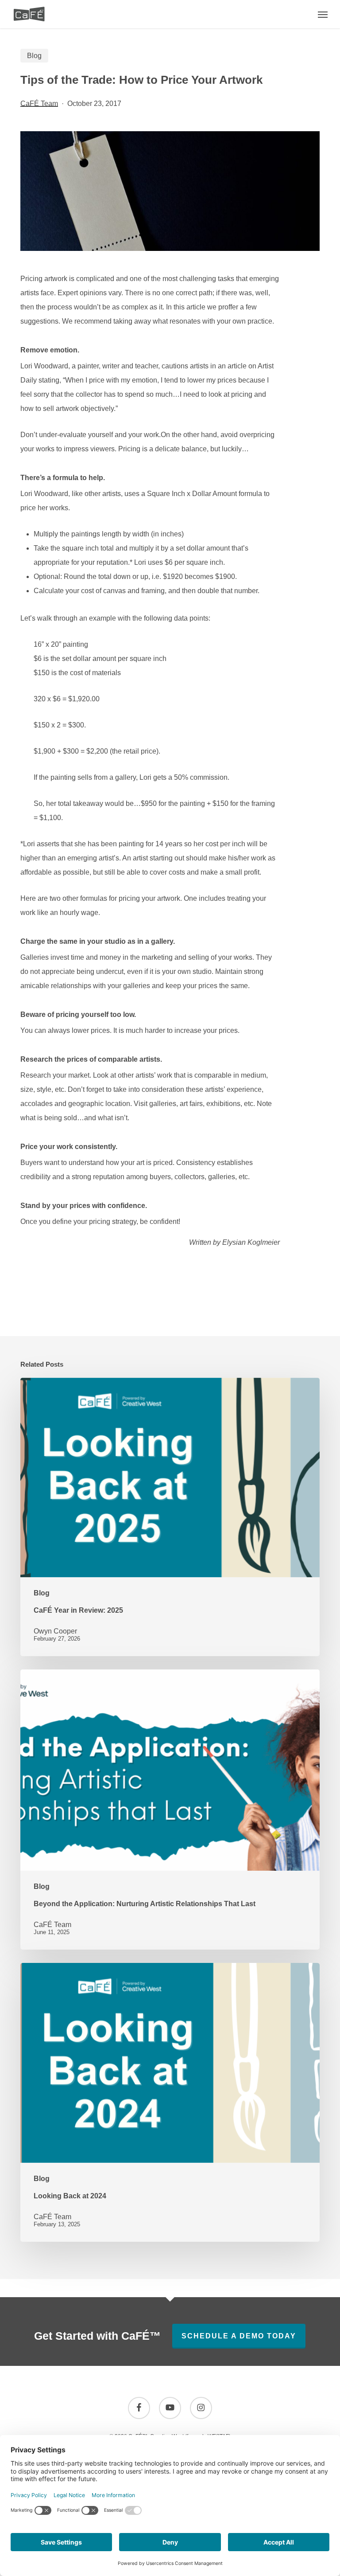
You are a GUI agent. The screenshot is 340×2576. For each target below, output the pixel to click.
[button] (323, 14)
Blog (34, 56)
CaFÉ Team (39, 104)
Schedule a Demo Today (239, 2336)
